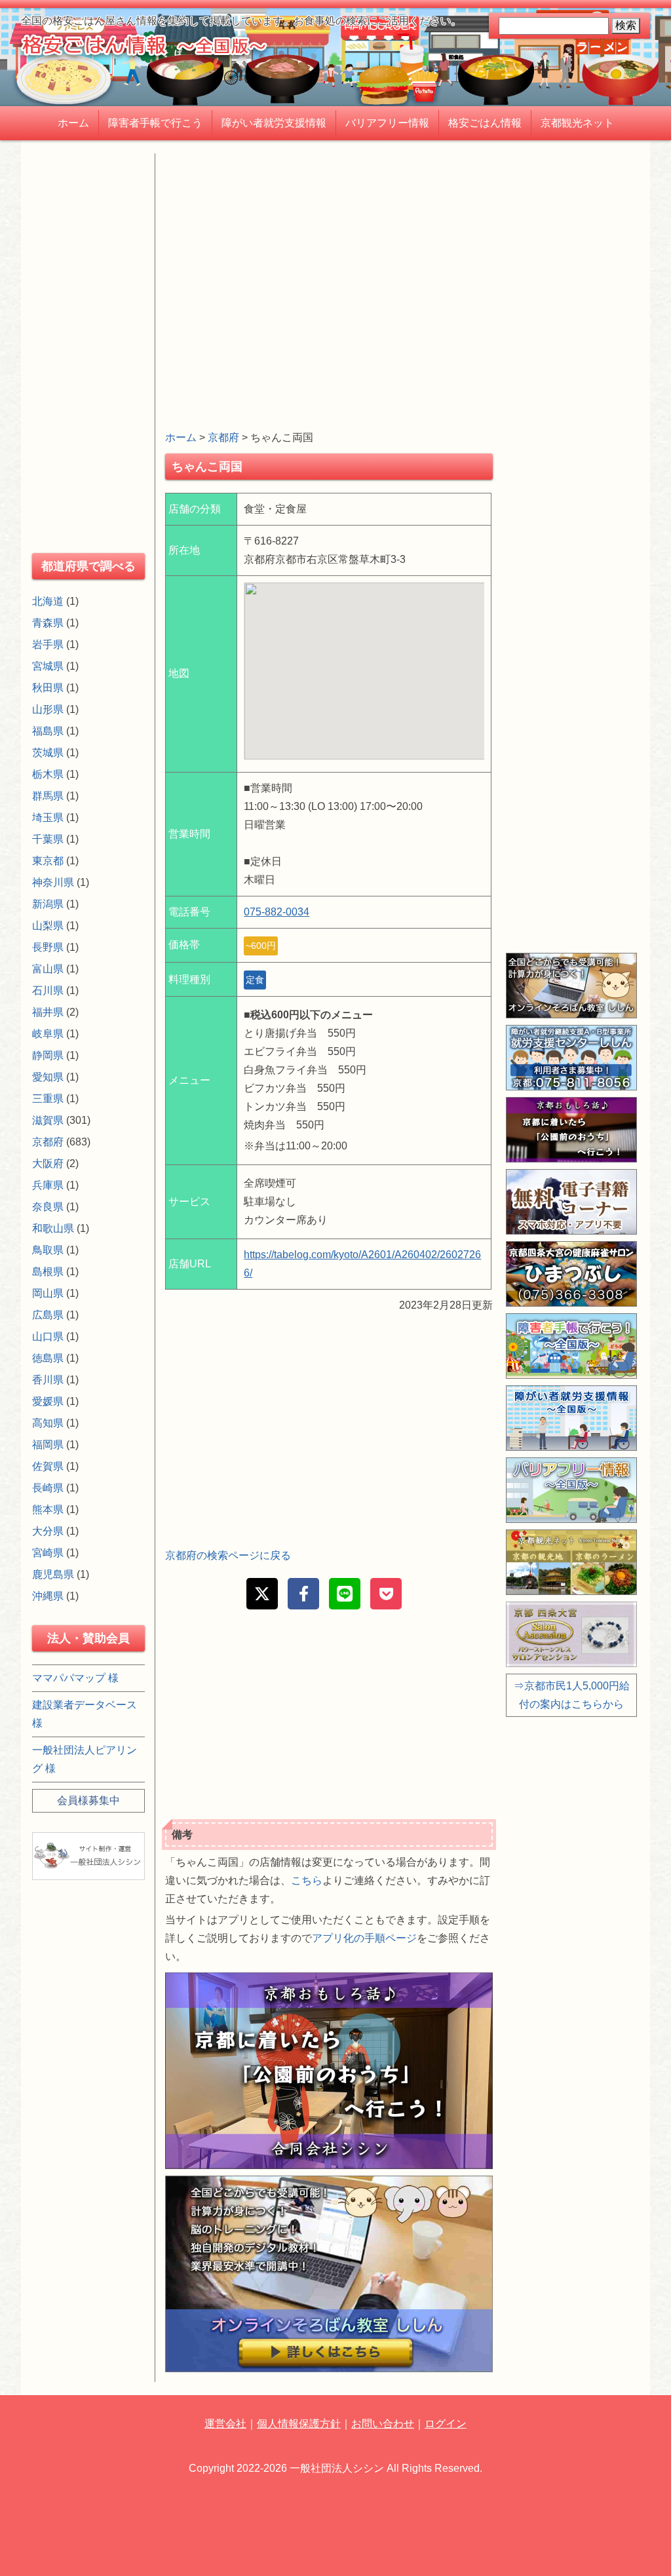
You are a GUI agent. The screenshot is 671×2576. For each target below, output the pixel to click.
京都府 (223, 437)
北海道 (48, 601)
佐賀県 (48, 1466)
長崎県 (48, 1488)
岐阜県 (48, 1034)
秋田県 (48, 688)
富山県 (48, 969)
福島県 (48, 731)
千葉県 (48, 839)
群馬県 (48, 796)
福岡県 (48, 1445)
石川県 (48, 990)
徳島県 (48, 1358)
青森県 (48, 623)
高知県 (48, 1423)
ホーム (73, 123)
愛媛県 (48, 1401)
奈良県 (48, 1207)
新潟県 (48, 904)
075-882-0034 (277, 912)
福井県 (48, 1012)
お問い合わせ (383, 2424)
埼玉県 (48, 817)
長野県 (48, 947)
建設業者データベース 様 (85, 1714)
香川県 (48, 1380)
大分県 (48, 1531)
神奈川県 (53, 882)
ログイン (446, 2424)
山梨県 (48, 926)
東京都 (48, 861)
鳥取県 (48, 1250)
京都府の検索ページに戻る (228, 1555)
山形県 (48, 709)
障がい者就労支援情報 (274, 123)
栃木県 (48, 774)
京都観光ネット (577, 123)
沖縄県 (48, 1596)
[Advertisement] (329, 245)
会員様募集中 (88, 1800)
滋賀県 (48, 1120)
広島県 (48, 1315)
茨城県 (48, 753)
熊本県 (48, 1509)
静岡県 (48, 1055)
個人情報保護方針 (299, 2424)
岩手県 (48, 644)
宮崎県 (48, 1553)
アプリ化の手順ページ (364, 1938)
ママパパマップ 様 (75, 1678)
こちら (307, 1880)
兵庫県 (48, 1185)
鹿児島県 (53, 1574)
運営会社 (225, 2424)
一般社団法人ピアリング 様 (85, 1759)
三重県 (48, 1099)
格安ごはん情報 (485, 123)
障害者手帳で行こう (155, 123)
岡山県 (48, 1293)
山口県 (48, 1336)
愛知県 (48, 1077)
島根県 (48, 1272)
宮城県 (48, 666)
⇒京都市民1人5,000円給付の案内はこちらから (572, 1695)
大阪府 (48, 1163)
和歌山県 (53, 1228)
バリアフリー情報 (387, 123)
